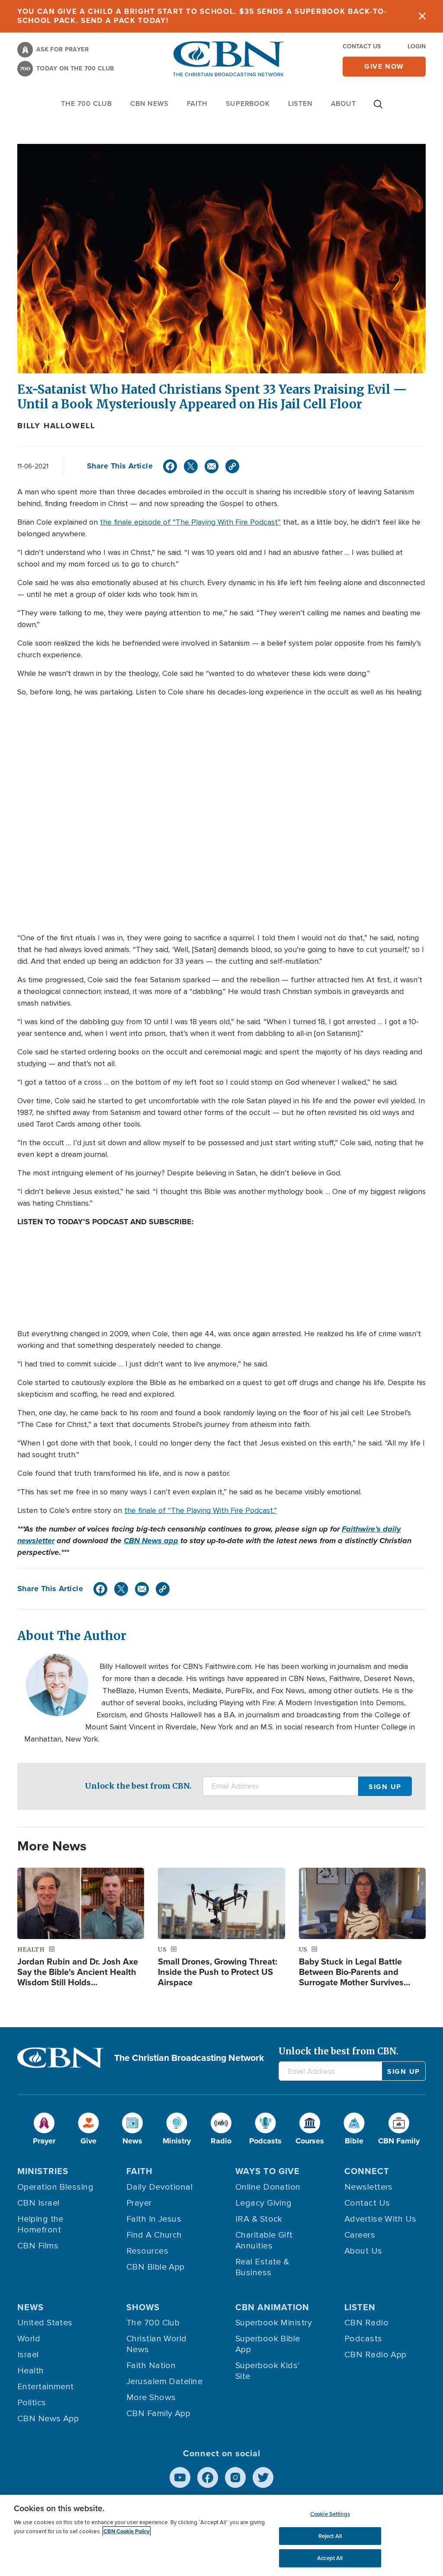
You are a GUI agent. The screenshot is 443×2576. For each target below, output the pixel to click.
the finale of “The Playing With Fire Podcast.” (201, 1510)
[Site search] (378, 108)
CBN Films (38, 2246)
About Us (363, 2251)
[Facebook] (170, 466)
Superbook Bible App (268, 2344)
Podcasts (363, 2339)
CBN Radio (366, 2323)
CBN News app (151, 1541)
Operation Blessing (55, 2187)
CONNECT (367, 2171)
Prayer (139, 2203)
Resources (147, 2251)
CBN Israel (39, 2203)
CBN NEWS (149, 103)
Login (417, 46)
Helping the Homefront (40, 2224)
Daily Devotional (159, 2187)
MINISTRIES (43, 2171)
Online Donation (268, 2187)
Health (31, 2371)
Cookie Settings (330, 2514)
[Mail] (212, 466)
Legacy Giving (264, 2203)
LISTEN (300, 103)
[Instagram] (235, 2477)
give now (384, 66)
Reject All (330, 2536)
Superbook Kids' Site (268, 2371)
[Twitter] (191, 466)
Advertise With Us (380, 2219)
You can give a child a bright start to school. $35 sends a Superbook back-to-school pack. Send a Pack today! (202, 16)
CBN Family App (158, 2414)
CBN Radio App (376, 2355)
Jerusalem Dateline (164, 2382)
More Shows (151, 2398)
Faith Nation (151, 2366)
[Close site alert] (422, 16)
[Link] (232, 466)
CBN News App (48, 2419)
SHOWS (143, 2307)
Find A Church (154, 2235)
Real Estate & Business (262, 2267)
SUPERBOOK (248, 103)
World (29, 2339)
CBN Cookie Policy (127, 2531)
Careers (360, 2235)
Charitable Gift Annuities (264, 2240)
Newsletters (369, 2187)
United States (45, 2323)
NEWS (30, 2307)
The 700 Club (87, 103)
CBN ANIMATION (272, 2307)
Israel (28, 2355)
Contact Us (362, 46)
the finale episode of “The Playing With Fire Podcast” (190, 522)
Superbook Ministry (274, 2323)
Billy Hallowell (56, 426)
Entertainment (46, 2387)
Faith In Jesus (154, 2219)
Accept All (330, 2558)
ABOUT (343, 103)
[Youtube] (180, 2477)
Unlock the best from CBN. (138, 1786)
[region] (221, 2535)
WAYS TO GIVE (268, 2171)
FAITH (197, 103)
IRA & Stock (259, 2219)
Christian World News (157, 2344)
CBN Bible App (156, 2267)
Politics (32, 2403)
